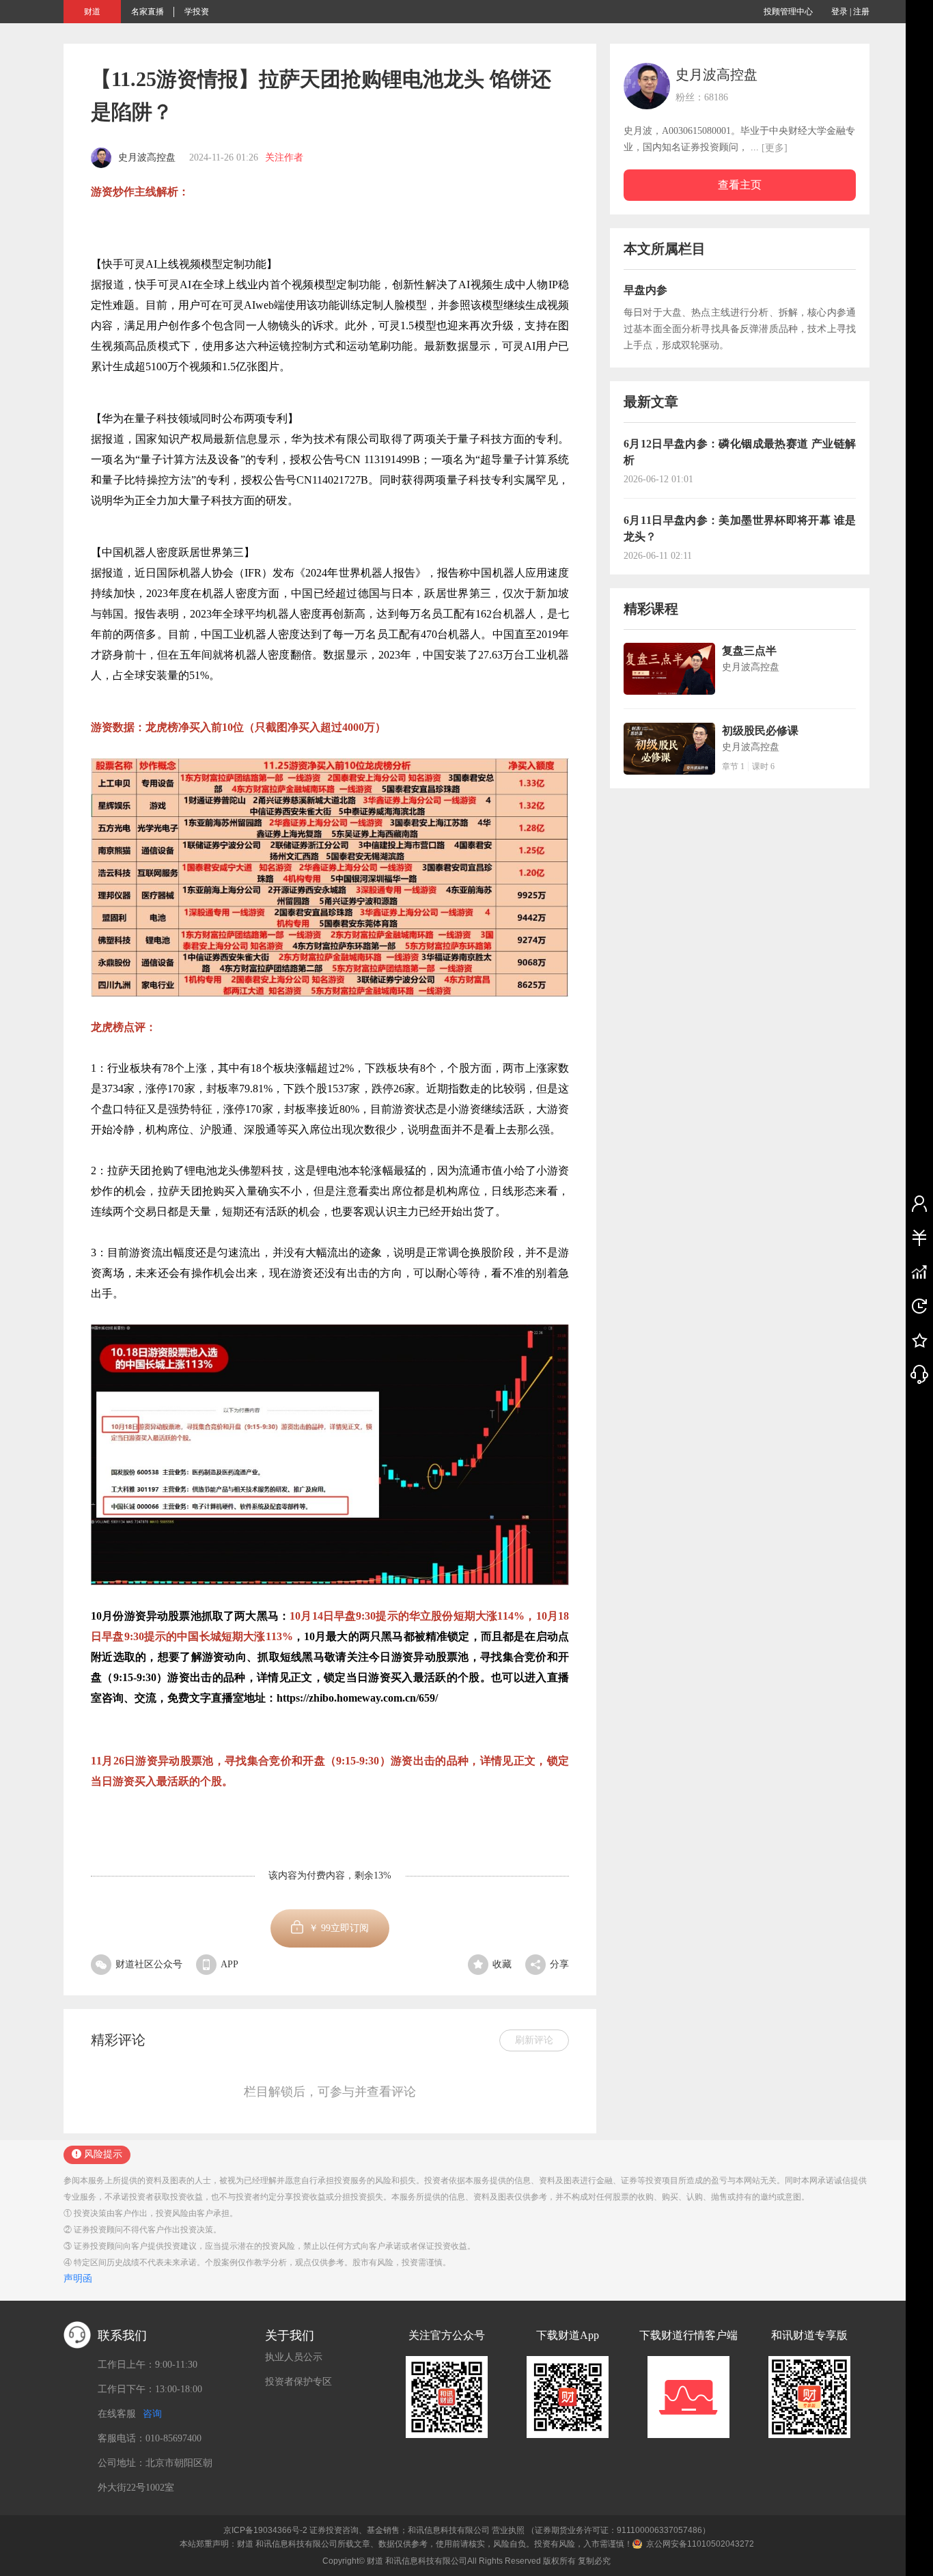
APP (229, 1964)
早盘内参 (645, 290)
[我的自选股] (919, 1271)
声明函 (78, 2279)
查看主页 (740, 185)
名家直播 (148, 12)
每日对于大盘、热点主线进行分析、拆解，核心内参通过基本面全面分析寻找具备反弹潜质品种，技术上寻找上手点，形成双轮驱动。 (740, 329)
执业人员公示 (294, 2357)
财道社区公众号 (149, 1964)
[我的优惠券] (919, 1237)
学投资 (197, 12)
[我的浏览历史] (919, 1305)
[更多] (775, 148)
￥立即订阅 (339, 1928)
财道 (92, 12)
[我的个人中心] (919, 1203)
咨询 (152, 2414)
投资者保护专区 (298, 2382)
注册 (861, 12)
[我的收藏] (919, 1340)
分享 (559, 1964)
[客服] (919, 1374)
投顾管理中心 (788, 12)
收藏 (502, 1964)
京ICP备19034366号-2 (265, 2530)
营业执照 (508, 2530)
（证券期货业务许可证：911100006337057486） (618, 2530)
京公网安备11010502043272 (700, 2544)
